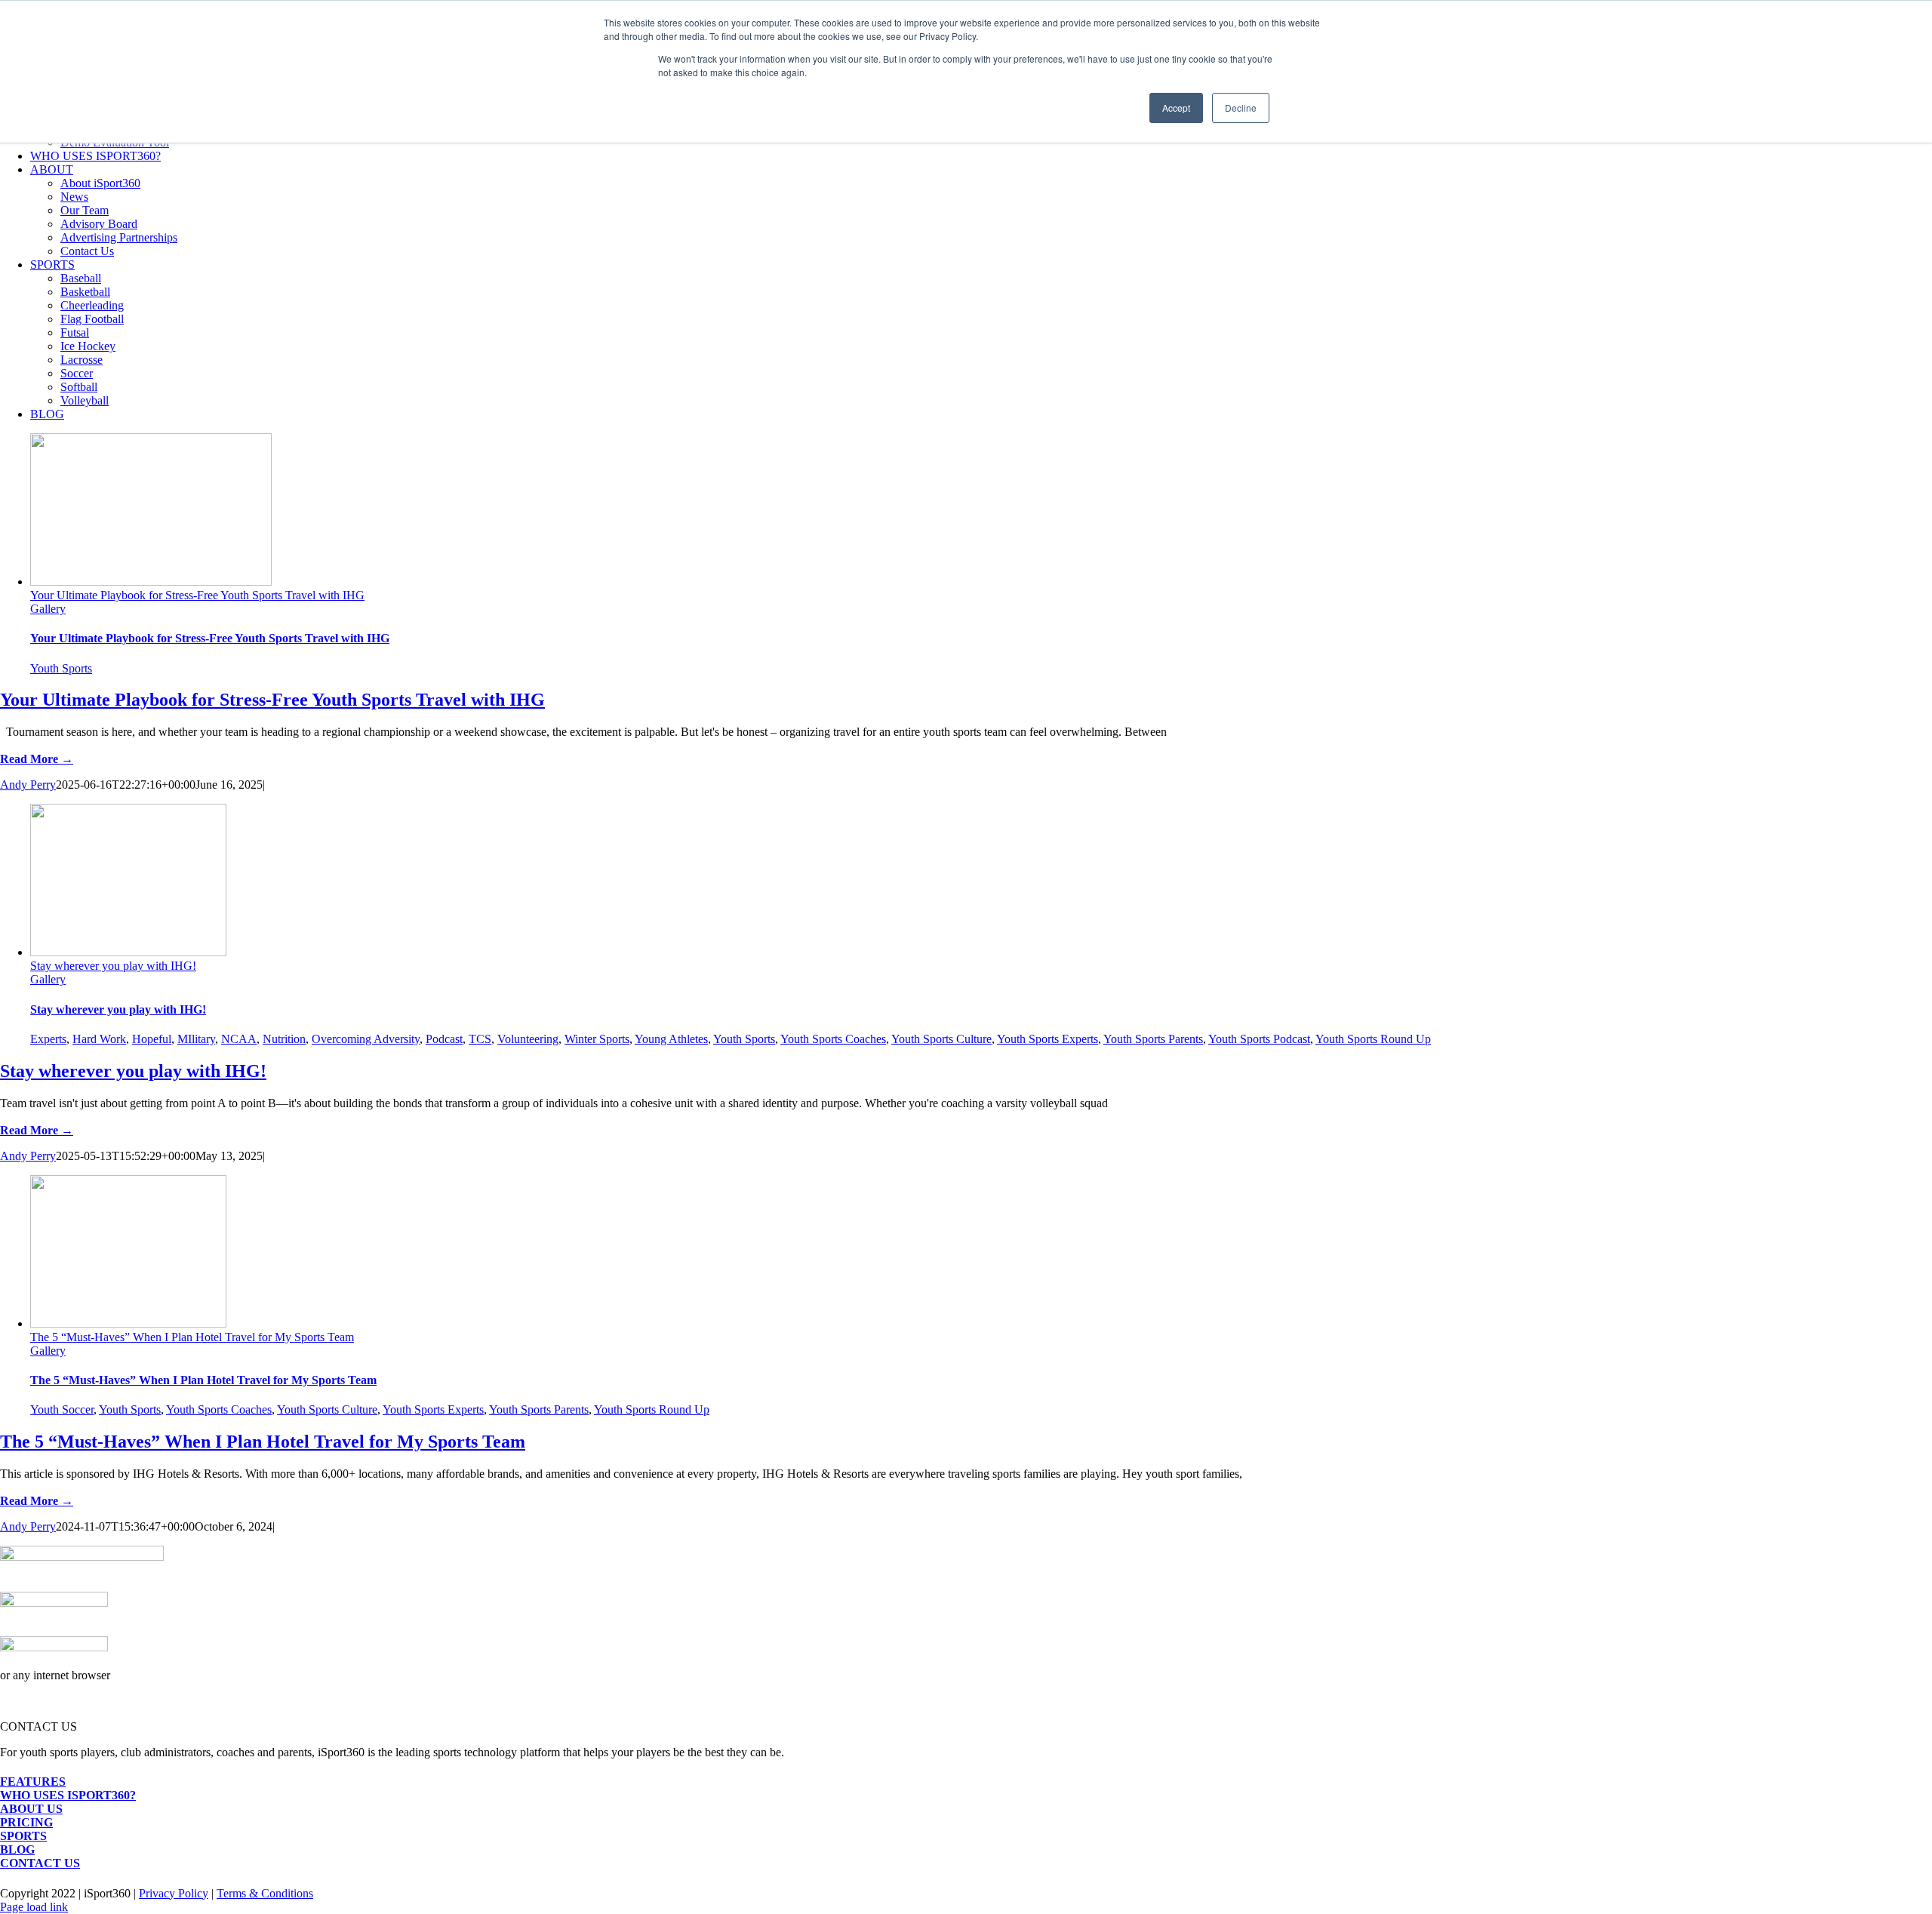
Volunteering (528, 1039)
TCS (480, 1039)
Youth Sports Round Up (1373, 1039)
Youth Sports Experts (1048, 1039)
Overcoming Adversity (366, 1039)
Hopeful (152, 1039)
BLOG (17, 1849)
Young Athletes (671, 1039)
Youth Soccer (62, 1409)
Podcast (444, 1039)
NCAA (239, 1039)
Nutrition (284, 1039)
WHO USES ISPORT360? (68, 1795)
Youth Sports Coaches (833, 1039)
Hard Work (99, 1039)
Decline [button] (1241, 108)
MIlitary (196, 1039)
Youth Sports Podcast (1259, 1039)
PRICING (26, 1822)
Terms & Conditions (265, 1893)
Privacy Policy (174, 1893)
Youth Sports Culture (941, 1039)
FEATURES (33, 1782)
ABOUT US (31, 1809)
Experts (48, 1039)
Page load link (34, 1907)
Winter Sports (597, 1039)
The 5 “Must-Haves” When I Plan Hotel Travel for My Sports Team (192, 1337)
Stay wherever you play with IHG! (113, 966)
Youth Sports (61, 668)
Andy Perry (28, 785)
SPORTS (23, 1836)
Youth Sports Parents (1153, 1039)
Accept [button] (1176, 108)
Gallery (48, 609)
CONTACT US (40, 1863)
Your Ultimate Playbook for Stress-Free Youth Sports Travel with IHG (197, 595)
